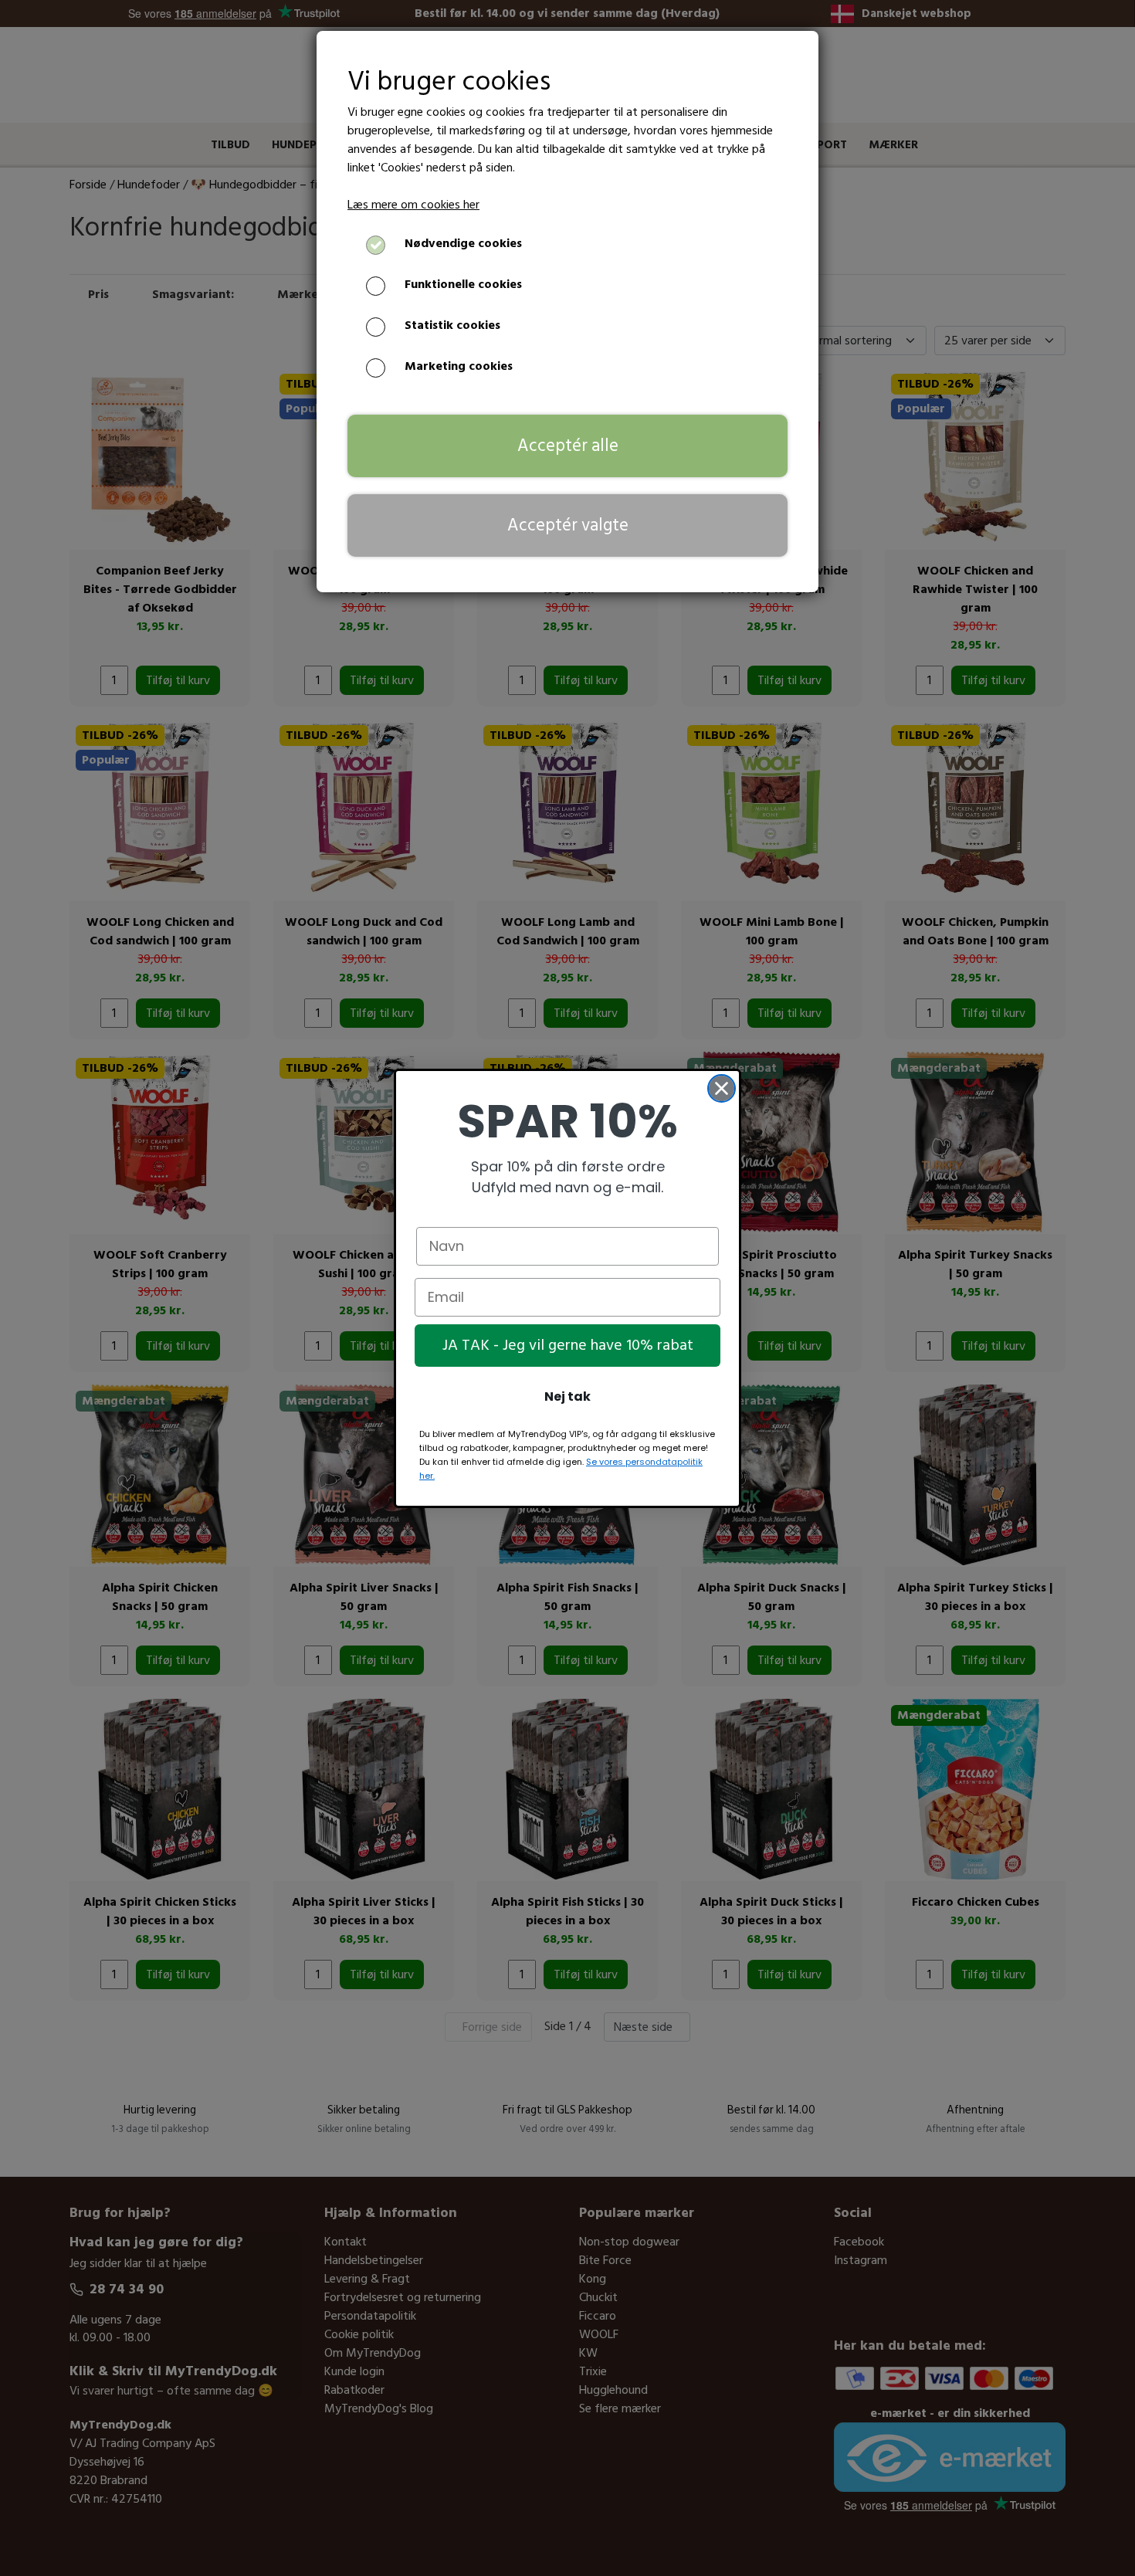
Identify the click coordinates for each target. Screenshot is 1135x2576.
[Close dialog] (722, 1088)
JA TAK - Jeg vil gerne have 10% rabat (568, 1345)
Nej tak (567, 1396)
